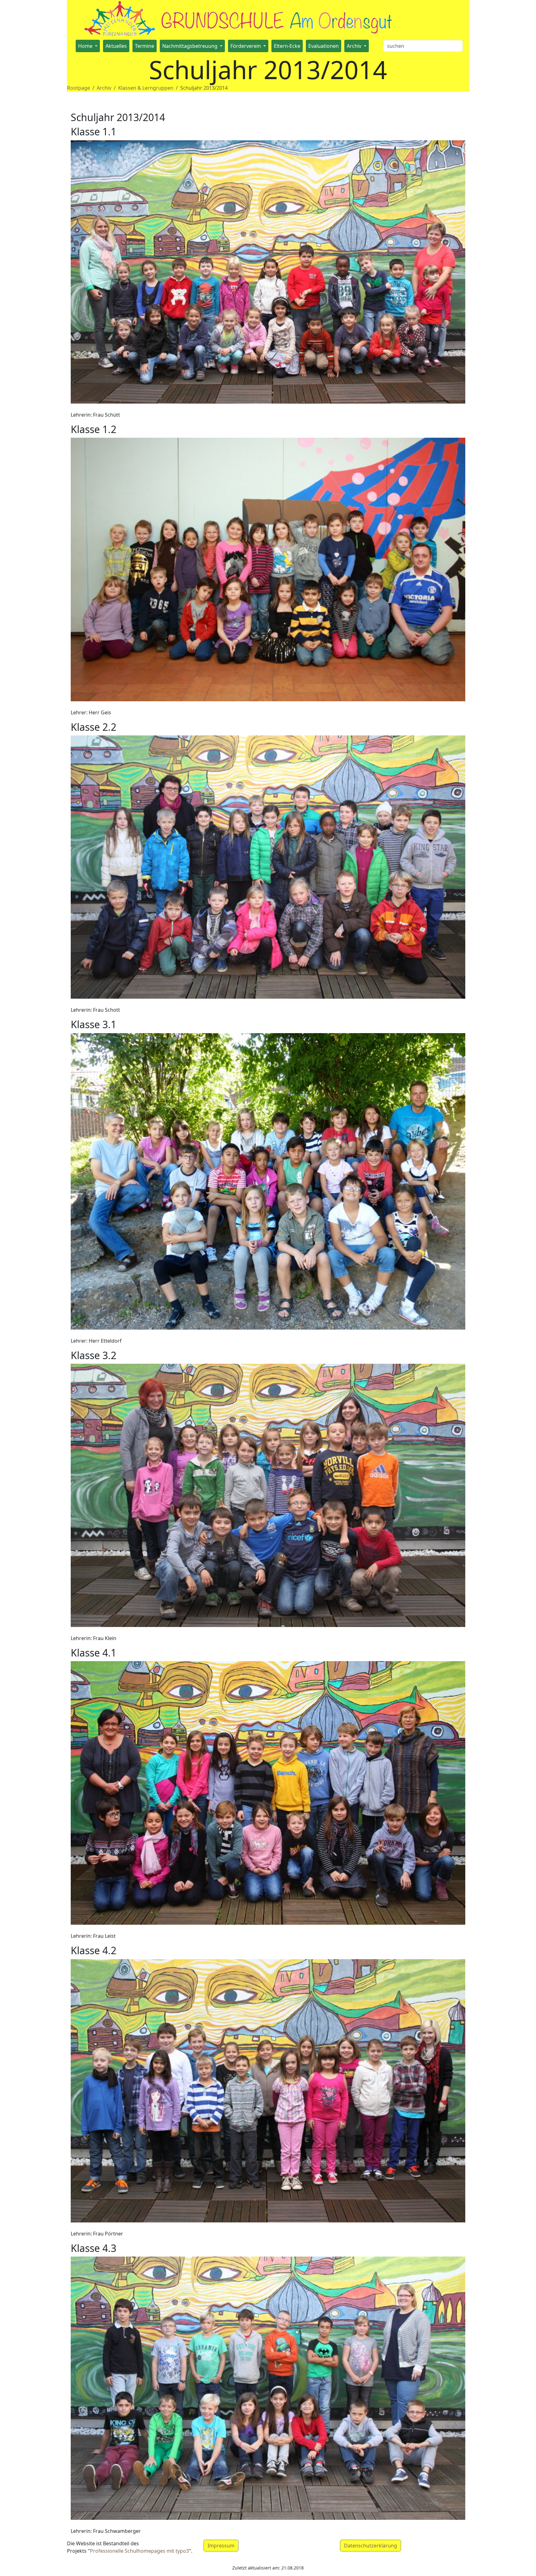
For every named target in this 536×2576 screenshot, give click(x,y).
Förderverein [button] (246, 46)
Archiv (104, 88)
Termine (145, 46)
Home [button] (86, 46)
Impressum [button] (221, 2546)
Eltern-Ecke (287, 46)
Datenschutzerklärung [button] (371, 2546)
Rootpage (78, 88)
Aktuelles (116, 46)
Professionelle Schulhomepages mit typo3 (139, 2551)
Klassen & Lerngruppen (146, 88)
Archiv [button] (355, 46)
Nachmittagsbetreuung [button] (190, 46)
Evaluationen (324, 46)
